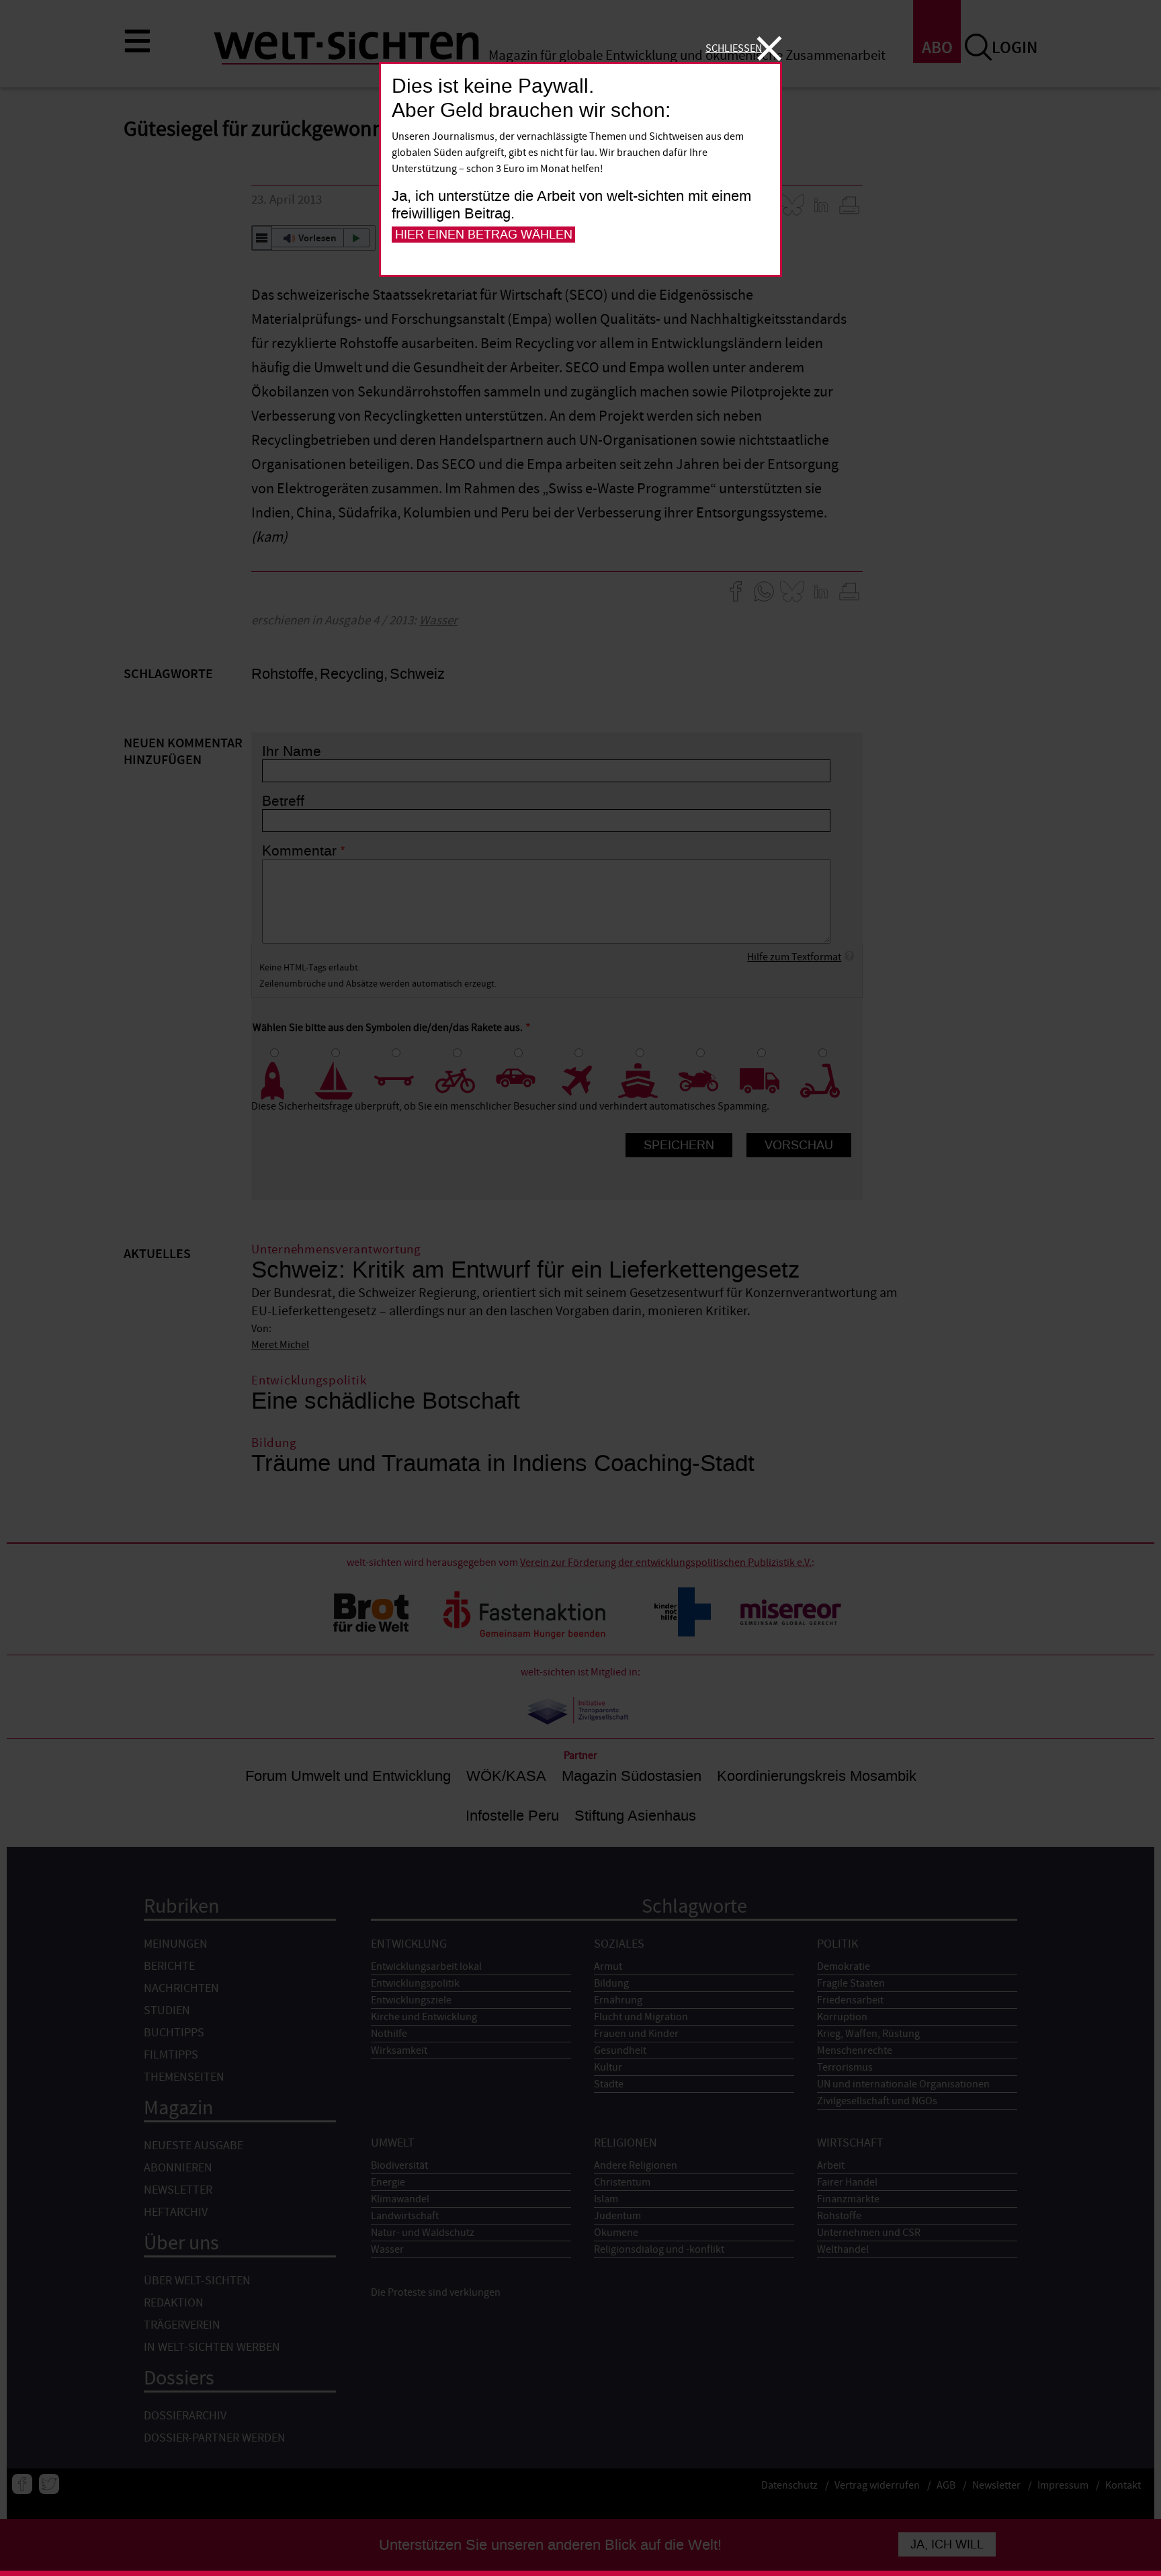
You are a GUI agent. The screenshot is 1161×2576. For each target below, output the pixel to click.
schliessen (734, 48)
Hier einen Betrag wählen (484, 235)
